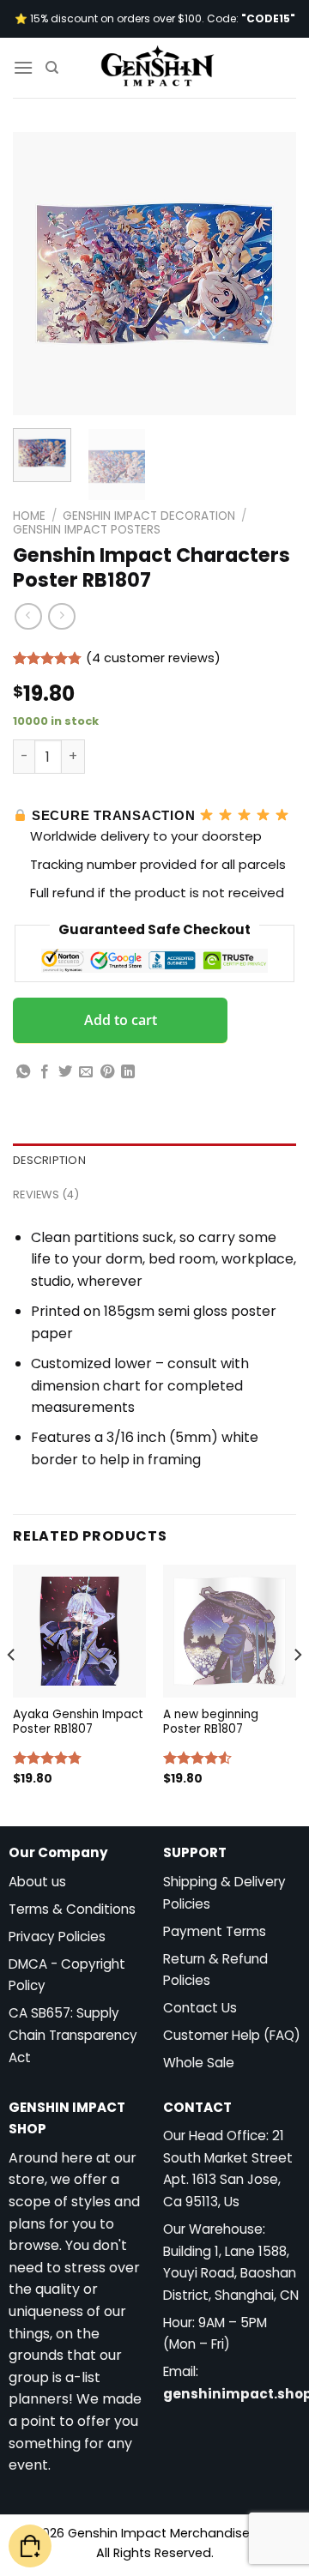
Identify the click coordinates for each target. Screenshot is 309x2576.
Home (29, 516)
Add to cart (121, 1020)
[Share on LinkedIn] (128, 1072)
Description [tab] (49, 1160)
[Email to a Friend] (86, 1072)
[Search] (52, 68)
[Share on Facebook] (45, 1072)
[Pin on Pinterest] (107, 1072)
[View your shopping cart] (30, 2546)
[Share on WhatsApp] (23, 1072)
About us (37, 1882)
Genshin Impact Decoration (149, 516)
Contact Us (200, 2008)
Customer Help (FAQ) (232, 2035)
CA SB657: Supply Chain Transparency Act (73, 2035)
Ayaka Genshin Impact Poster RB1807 (78, 1722)
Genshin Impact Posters (87, 530)
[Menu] (23, 67)
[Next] (269, 274)
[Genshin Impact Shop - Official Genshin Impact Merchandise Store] (158, 68)
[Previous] (40, 274)
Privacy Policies (57, 1937)
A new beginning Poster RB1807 (211, 1722)
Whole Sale (199, 2063)
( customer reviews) (153, 658)
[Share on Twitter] (65, 1072)
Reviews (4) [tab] (46, 1194)
